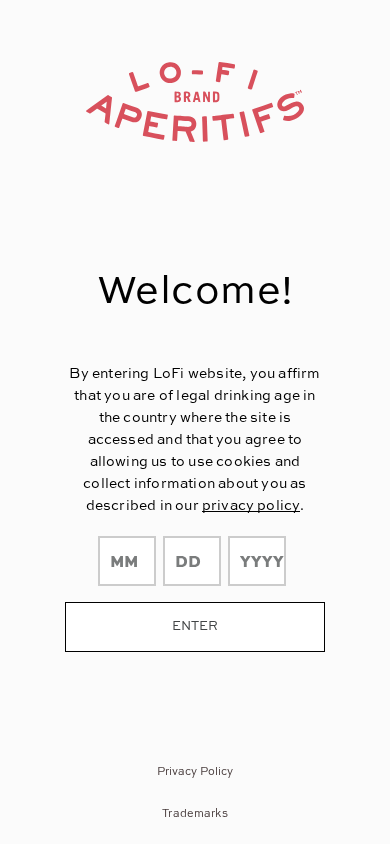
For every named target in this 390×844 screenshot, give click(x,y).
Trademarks (194, 812)
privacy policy (251, 504)
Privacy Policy (195, 770)
